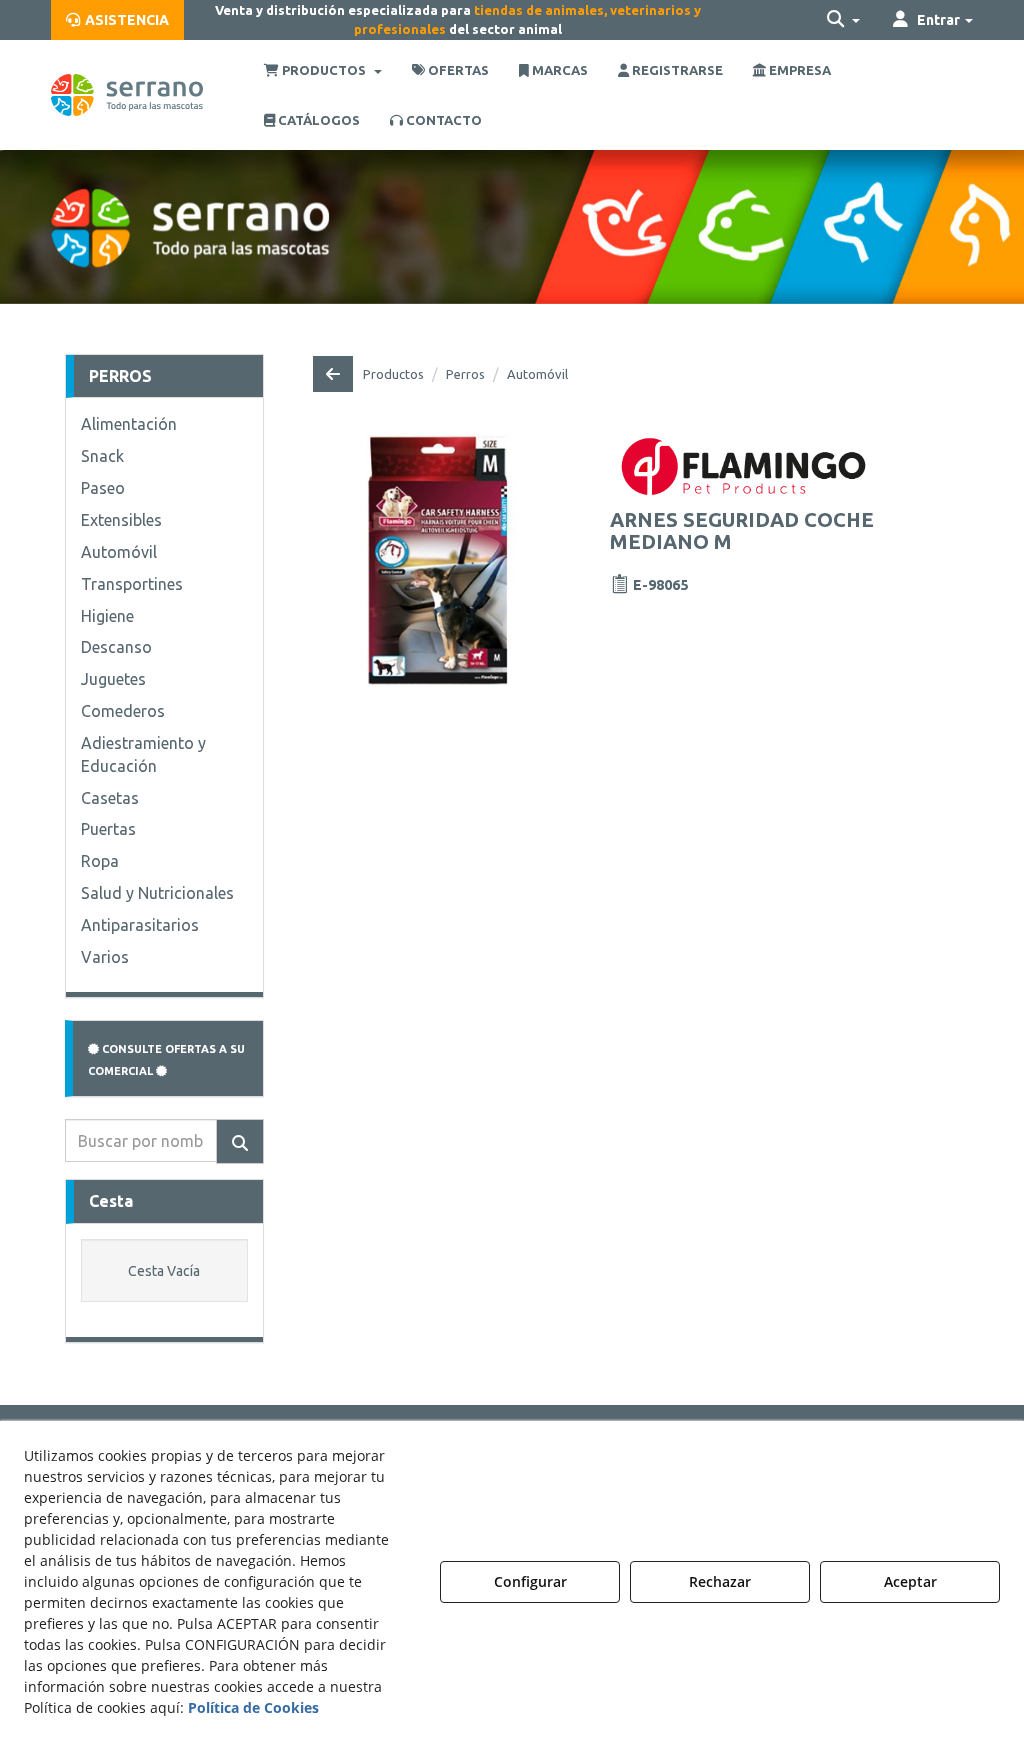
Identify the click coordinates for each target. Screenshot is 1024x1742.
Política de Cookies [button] (253, 1707)
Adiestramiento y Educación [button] (143, 754)
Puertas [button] (108, 829)
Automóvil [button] (119, 552)
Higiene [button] (107, 616)
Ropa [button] (100, 861)
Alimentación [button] (129, 424)
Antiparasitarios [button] (140, 925)
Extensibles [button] (121, 520)
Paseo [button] (103, 488)
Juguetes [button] (113, 679)
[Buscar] (240, 1141)
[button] (117, 20)
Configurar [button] (530, 1581)
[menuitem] (117, 20)
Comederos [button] (123, 711)
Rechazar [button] (720, 1581)
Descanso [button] (116, 647)
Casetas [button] (110, 798)
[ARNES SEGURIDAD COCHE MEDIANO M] (439, 560)
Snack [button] (102, 456)
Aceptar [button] (910, 1581)
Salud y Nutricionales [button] (157, 893)
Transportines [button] (132, 584)
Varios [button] (105, 957)
